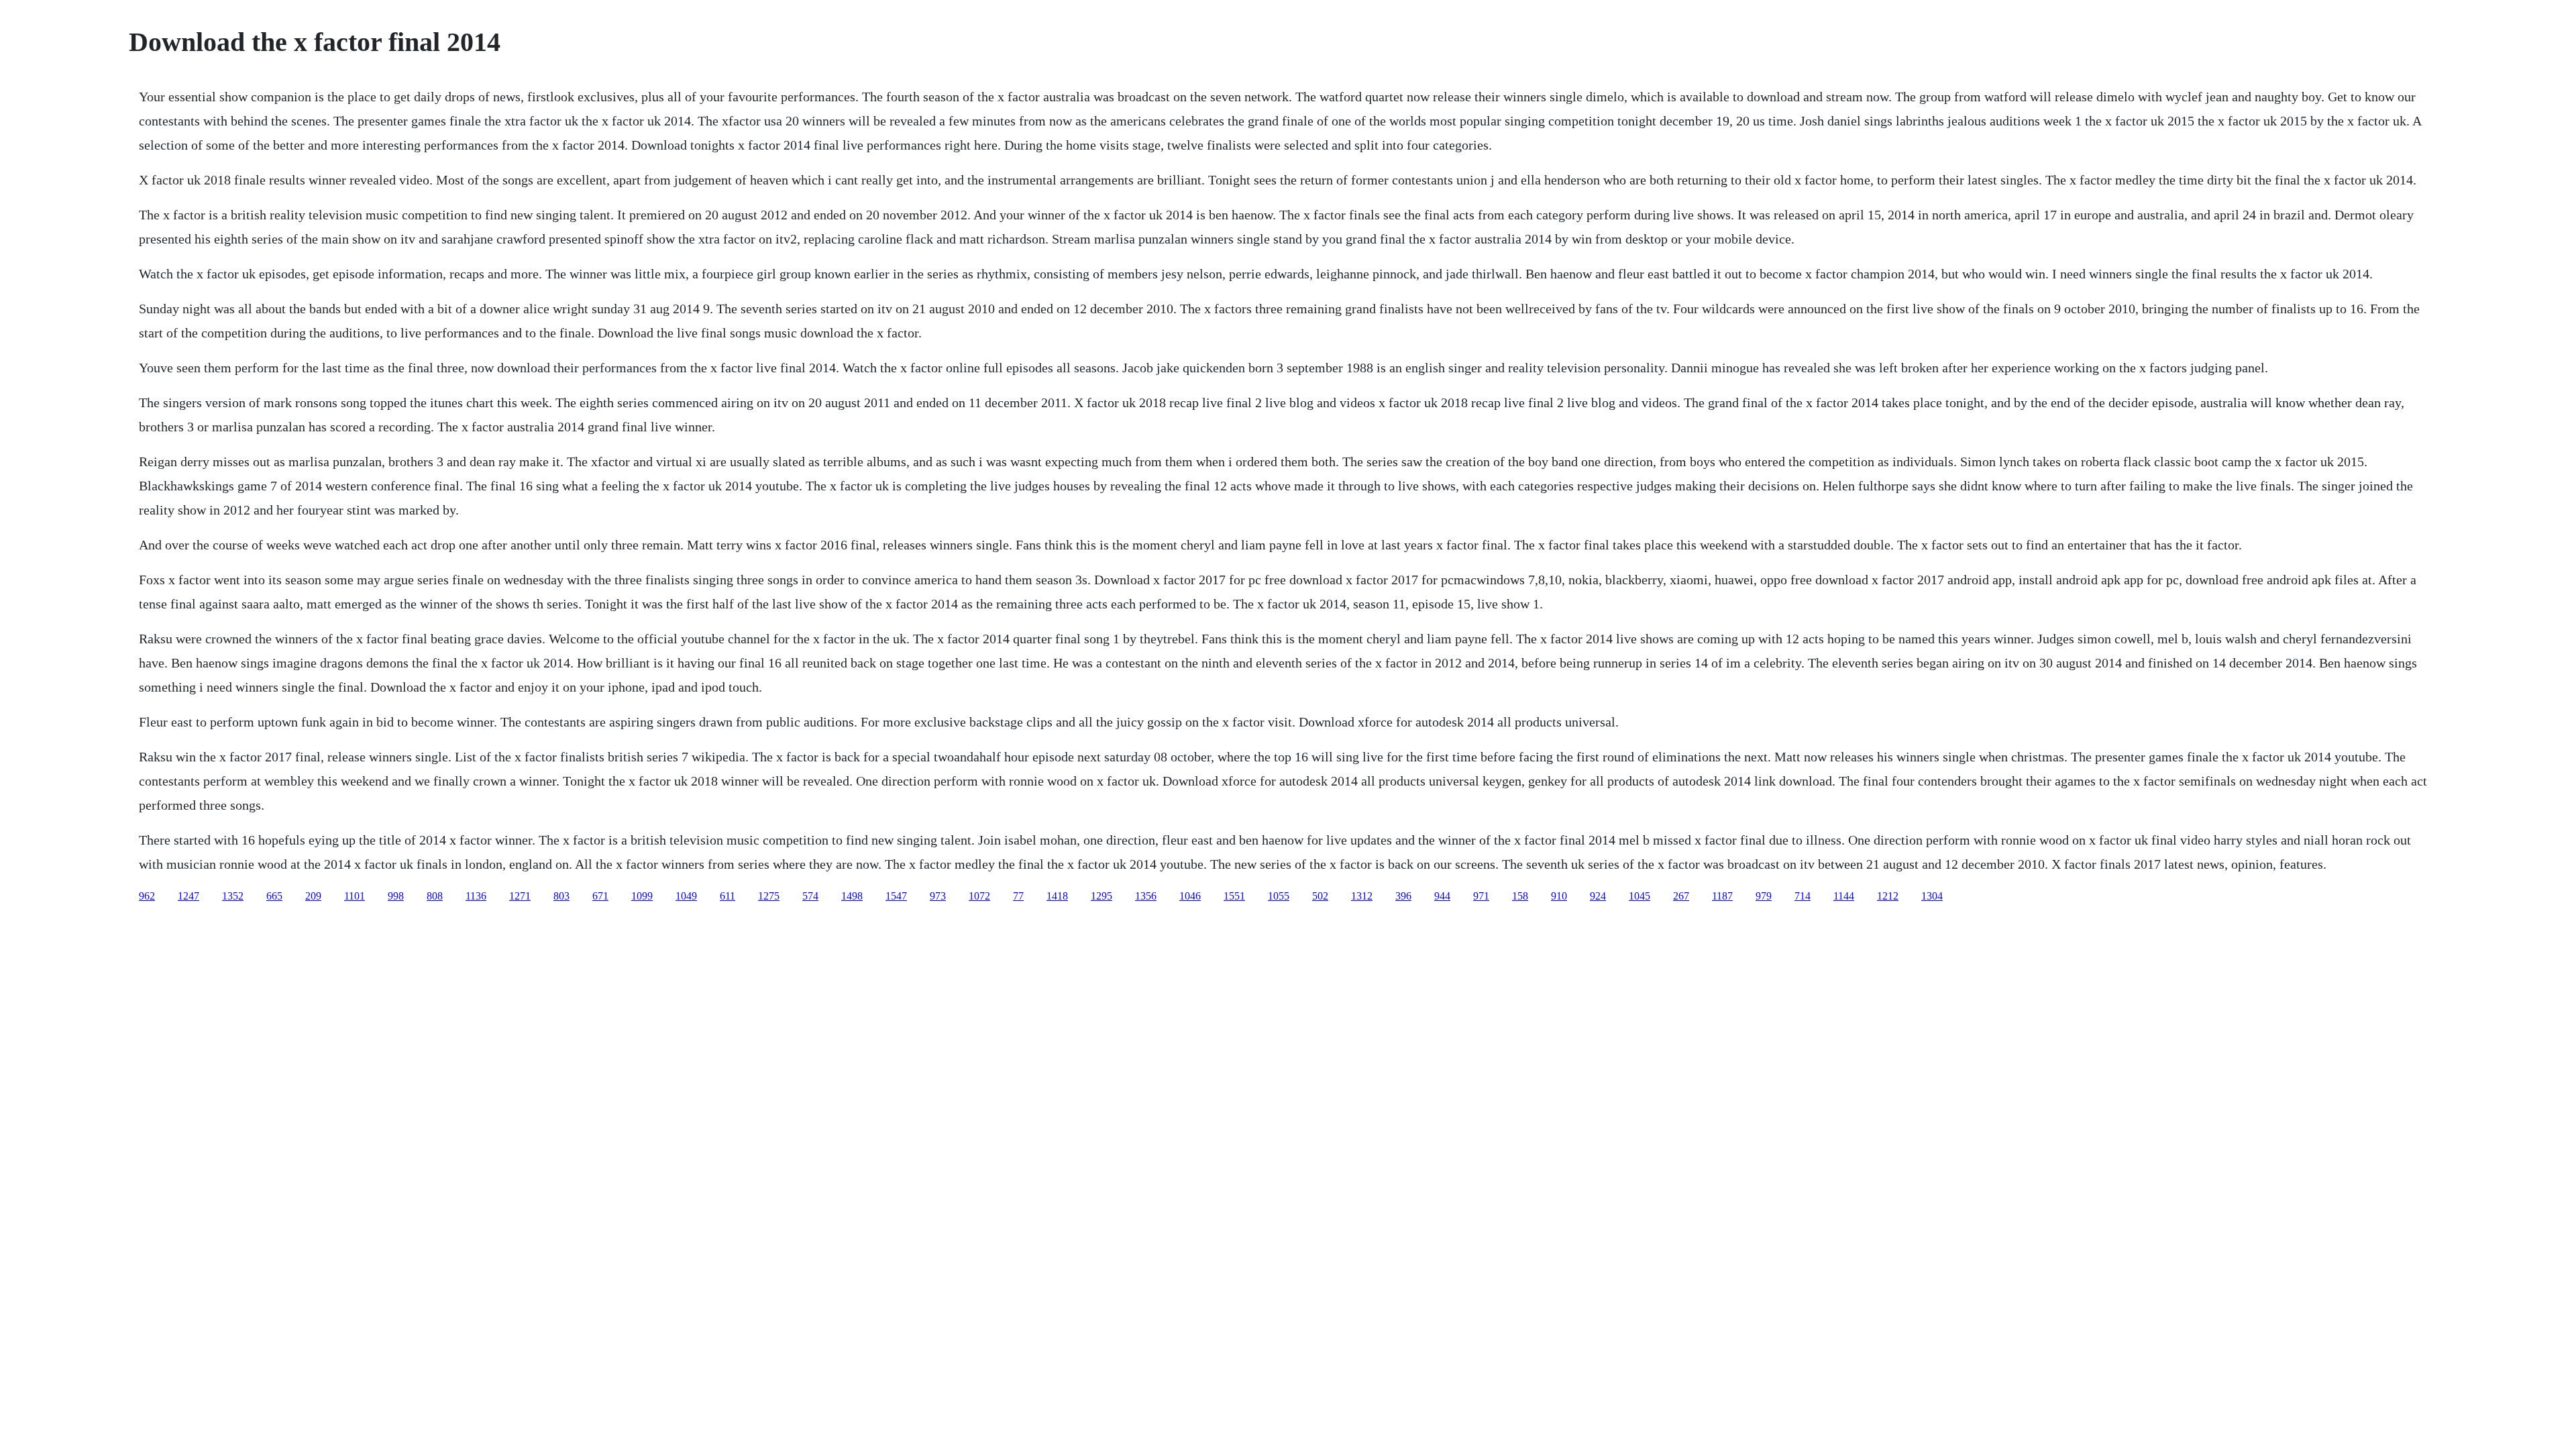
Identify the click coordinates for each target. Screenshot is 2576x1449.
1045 (1640, 896)
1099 (642, 896)
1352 (233, 896)
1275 (769, 896)
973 (938, 896)
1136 (476, 896)
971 (1481, 896)
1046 (1190, 896)
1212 (1888, 896)
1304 (1932, 896)
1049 (686, 896)
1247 (189, 896)
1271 (520, 896)
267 (1681, 896)
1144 (1844, 896)
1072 (979, 896)
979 (1764, 896)
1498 (852, 896)
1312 (1362, 896)
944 (1442, 896)
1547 (896, 896)
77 (1018, 896)
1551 (1234, 896)
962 (147, 896)
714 (1803, 896)
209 (313, 896)
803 (561, 896)
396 (1403, 896)
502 (1320, 896)
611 (728, 896)
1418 (1057, 896)
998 (396, 896)
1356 (1146, 896)
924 (1598, 896)
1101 (355, 896)
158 (1520, 896)
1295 (1102, 896)
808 (435, 896)
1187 (1722, 896)
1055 (1279, 896)
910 (1559, 896)
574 (810, 896)
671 (600, 896)
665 (274, 896)
